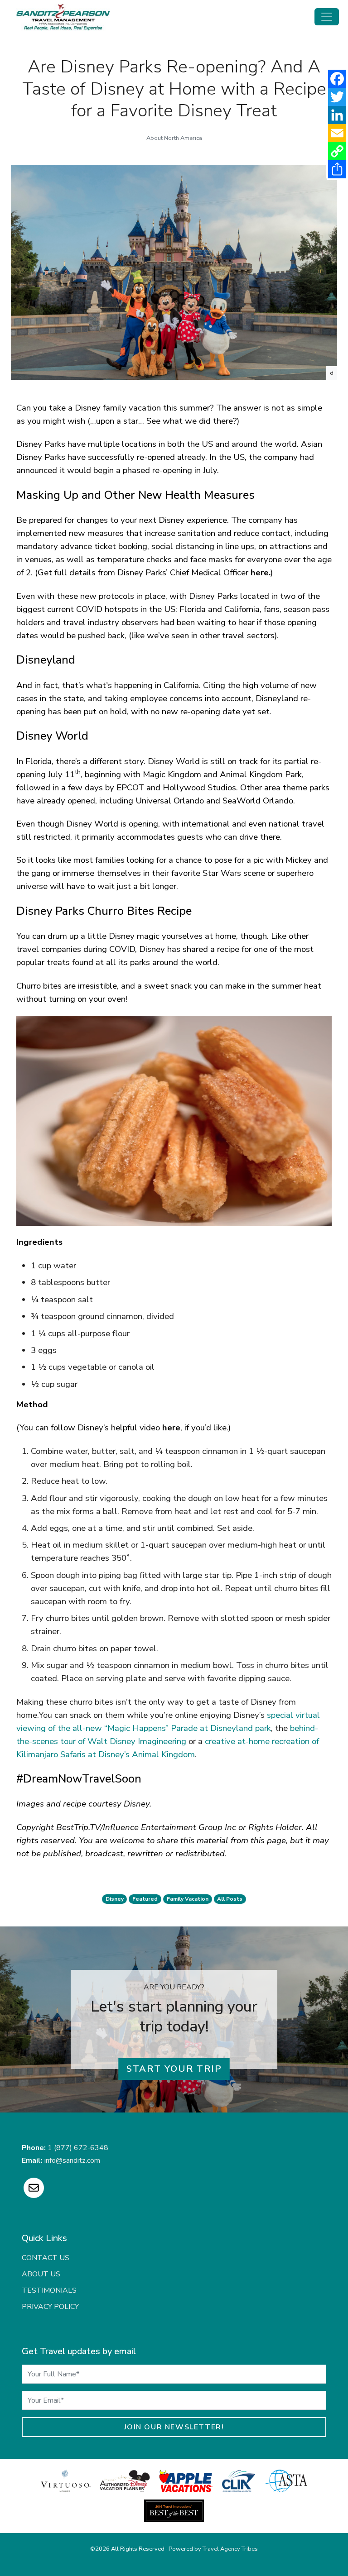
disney (115, 1899)
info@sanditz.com (72, 2160)
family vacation (188, 1899)
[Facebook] (337, 79)
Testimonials (49, 2290)
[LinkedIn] (337, 115)
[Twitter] (337, 97)
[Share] (337, 169)
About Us (41, 2274)
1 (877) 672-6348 (78, 2148)
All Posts (230, 1899)
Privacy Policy (50, 2307)
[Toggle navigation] (327, 17)
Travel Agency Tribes (230, 2549)
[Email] (337, 133)
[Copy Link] (337, 151)
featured (145, 1899)
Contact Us (46, 2258)
